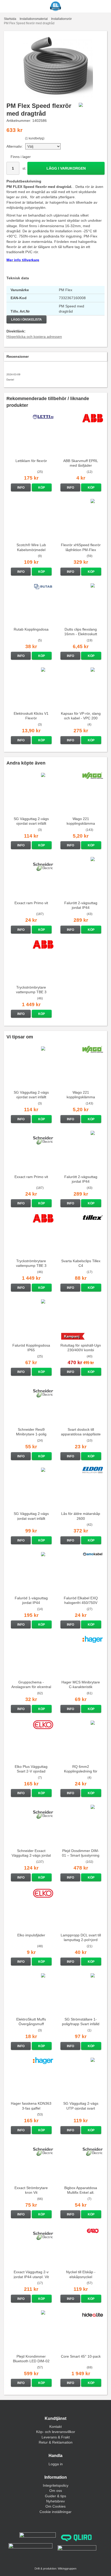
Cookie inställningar (55, 2512)
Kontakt (55, 2427)
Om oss (56, 2491)
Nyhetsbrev (55, 2501)
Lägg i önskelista (26, 320)
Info (21, 488)
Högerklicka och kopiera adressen (34, 337)
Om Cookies (55, 2506)
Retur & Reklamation (56, 2442)
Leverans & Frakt (56, 2437)
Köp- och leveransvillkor (56, 2432)
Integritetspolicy (56, 2485)
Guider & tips (55, 2496)
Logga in (56, 2464)
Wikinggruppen (67, 2569)
